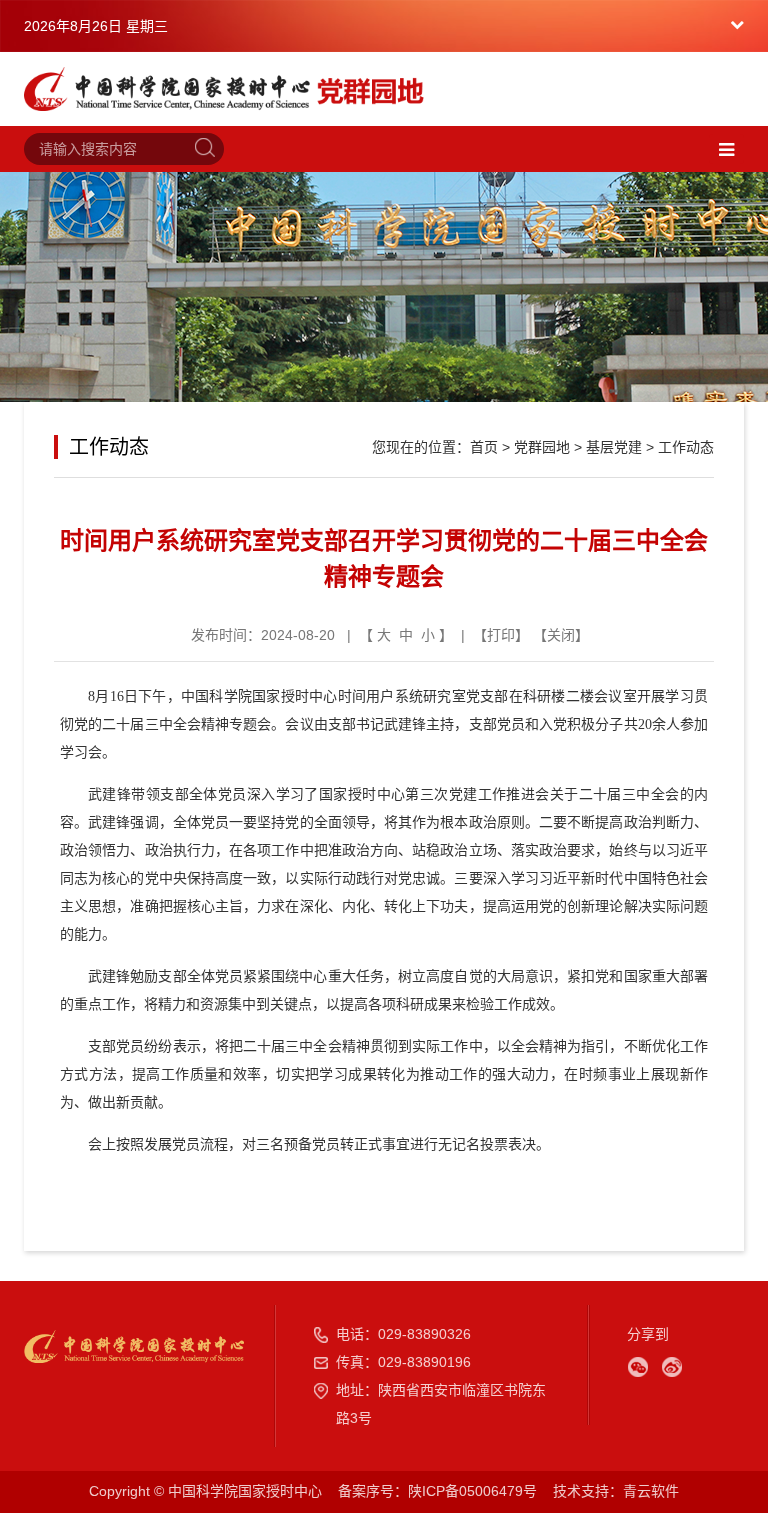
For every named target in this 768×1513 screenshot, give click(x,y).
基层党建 (614, 447)
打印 (501, 635)
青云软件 (651, 1491)
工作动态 (686, 447)
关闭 (561, 635)
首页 (484, 447)
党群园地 (542, 447)
